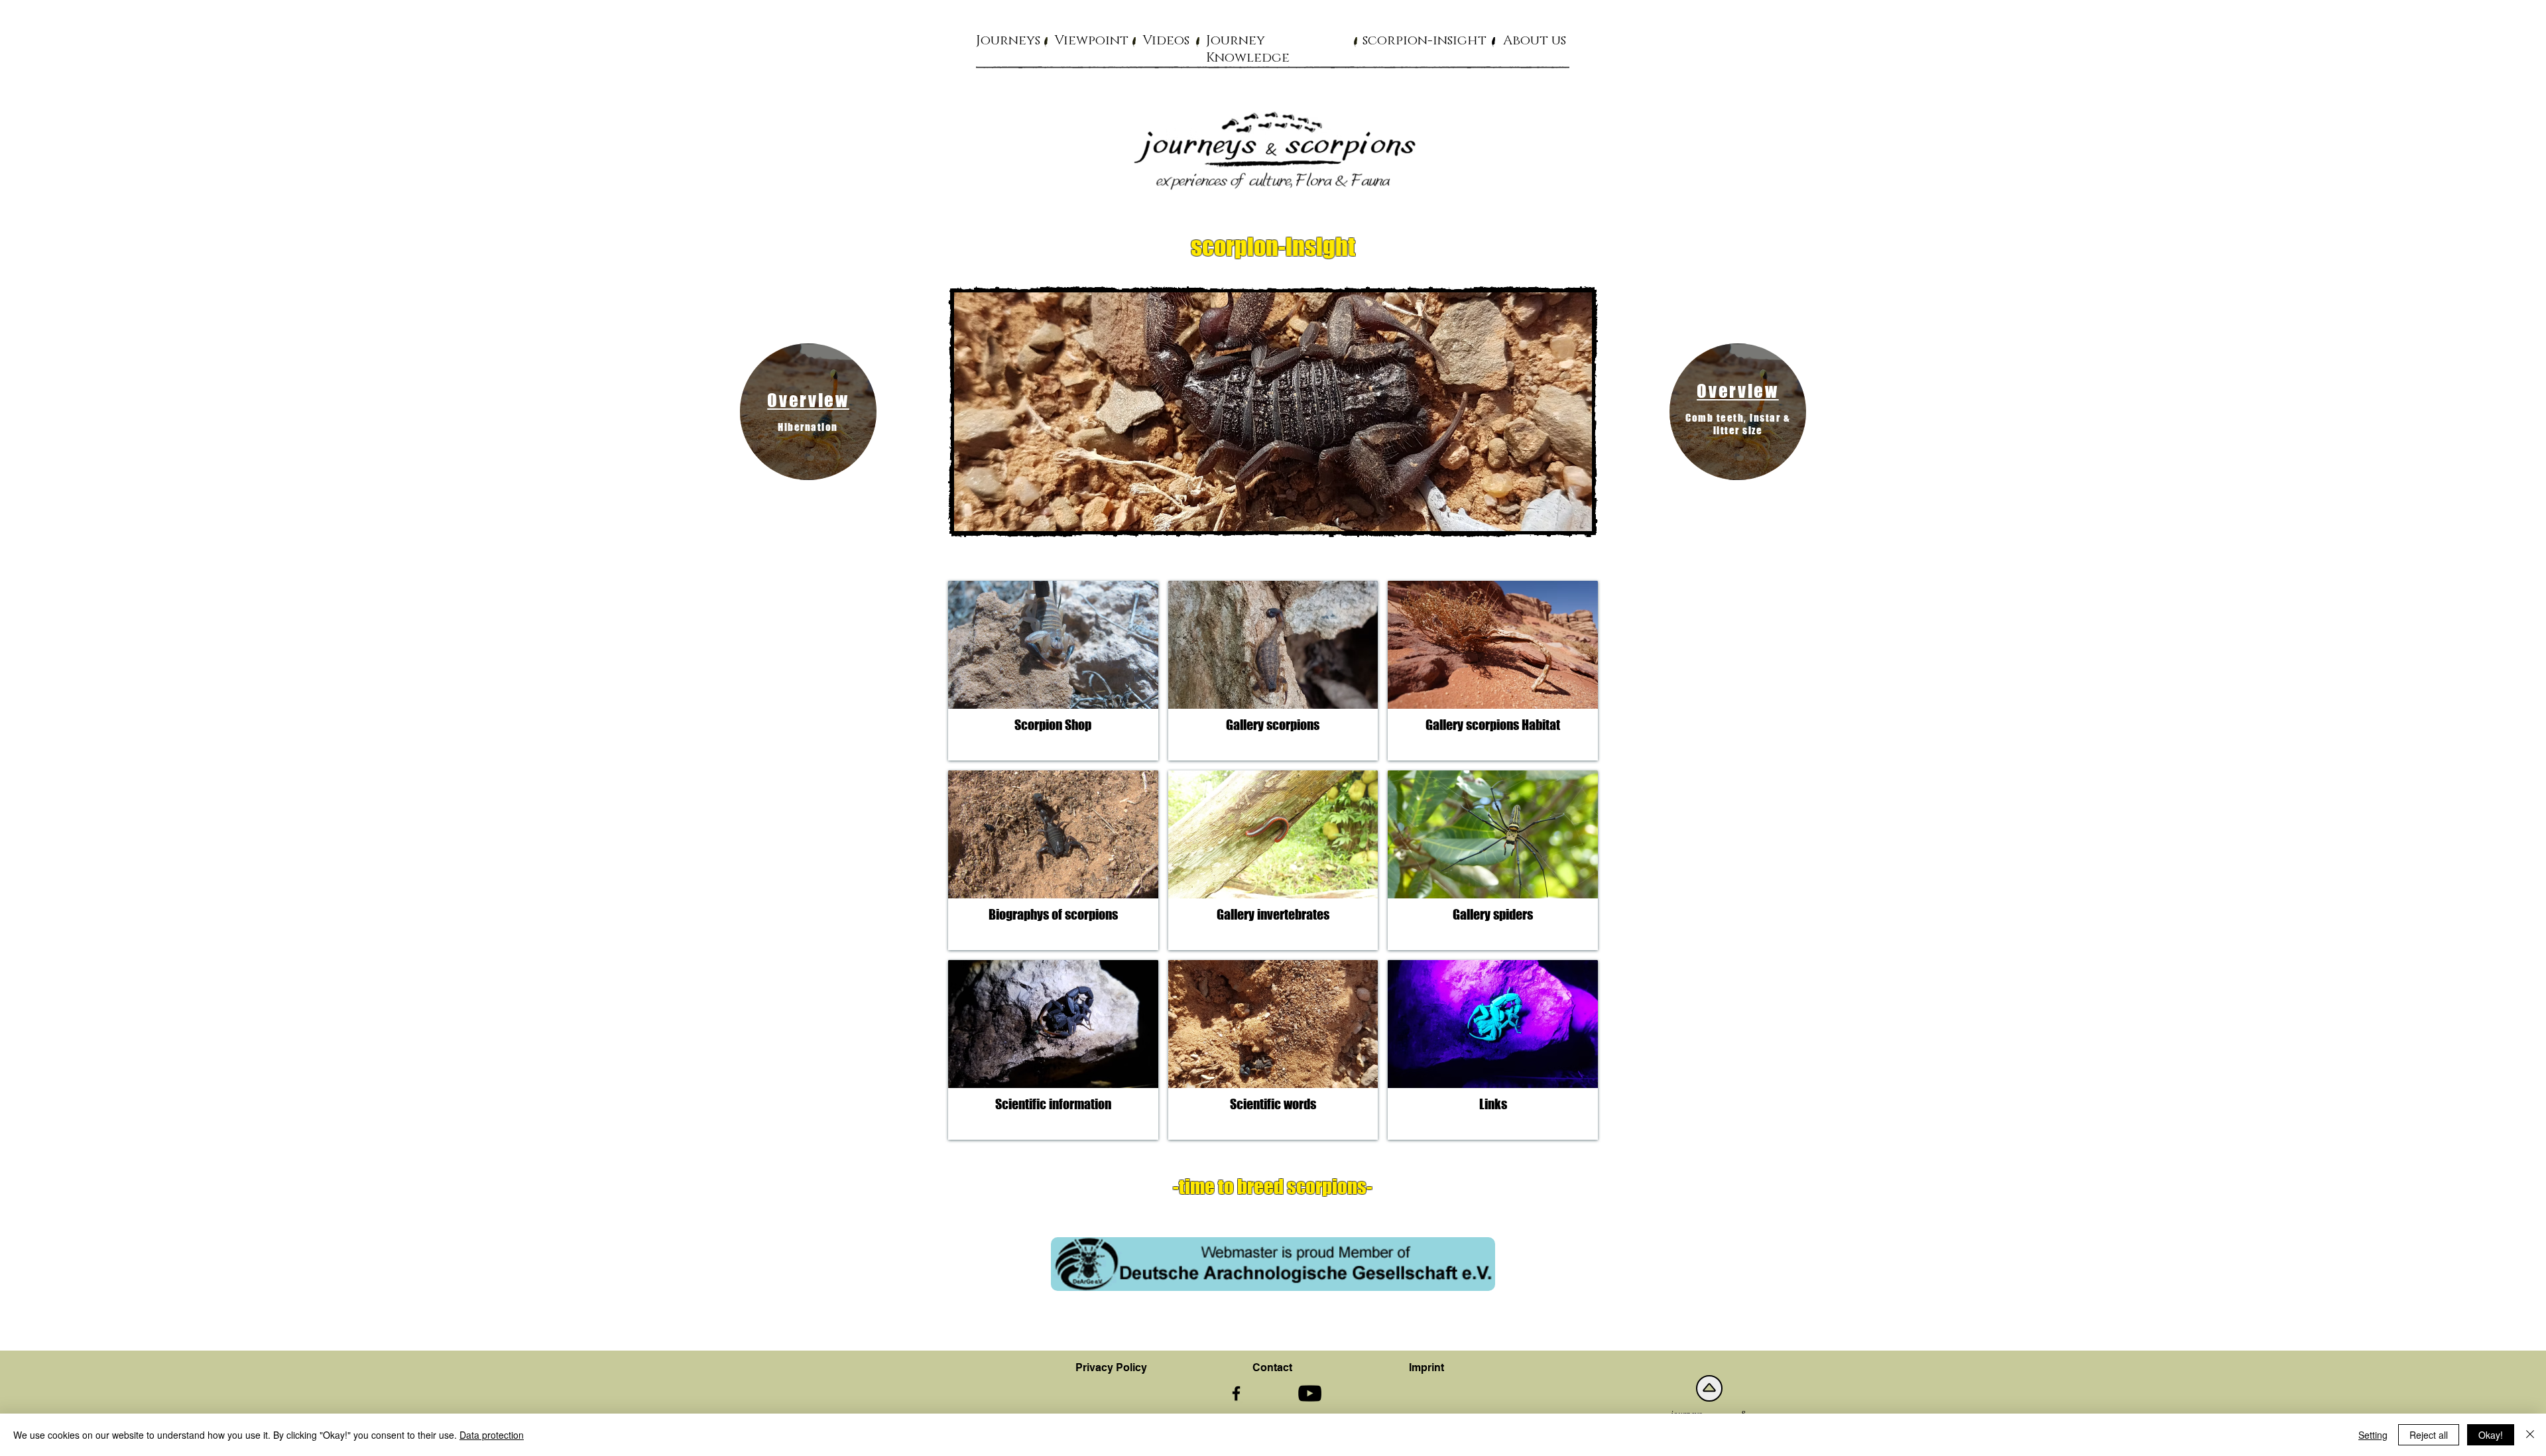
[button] (1008, 40)
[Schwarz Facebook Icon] (1236, 1393)
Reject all (2429, 1435)
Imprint (1426, 1367)
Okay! (2491, 1435)
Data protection (492, 1435)
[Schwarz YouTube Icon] (1310, 1393)
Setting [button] (2373, 1435)
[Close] (2530, 1435)
